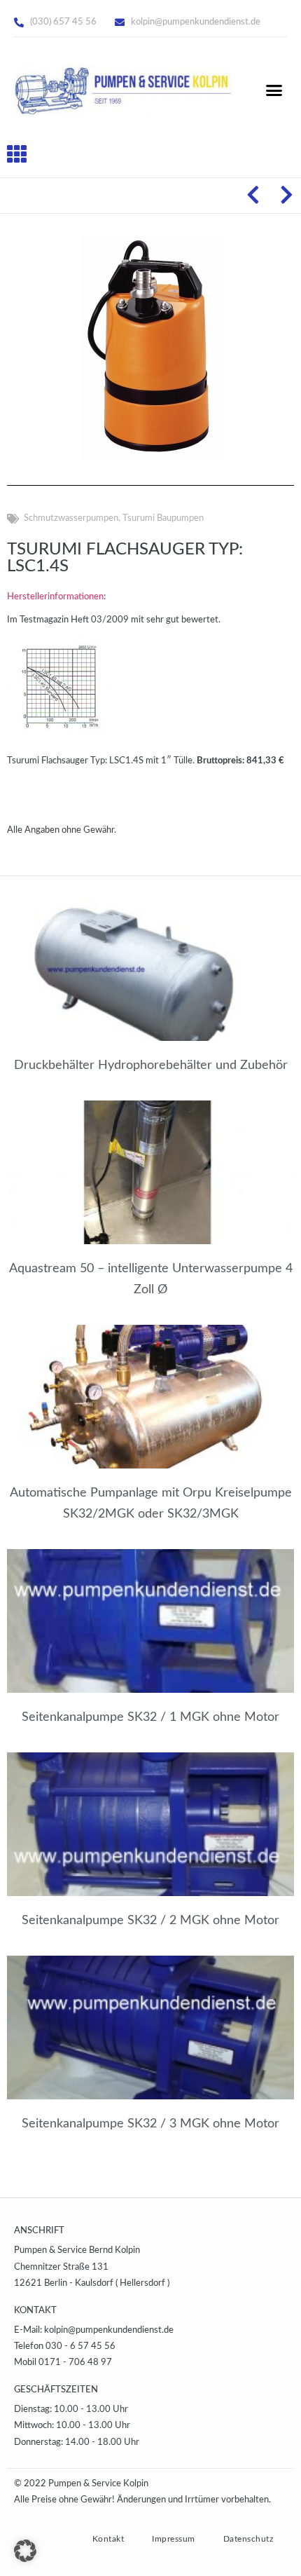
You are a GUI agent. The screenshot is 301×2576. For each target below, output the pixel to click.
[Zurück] (258, 196)
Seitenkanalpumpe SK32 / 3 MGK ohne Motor (150, 2124)
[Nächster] (282, 196)
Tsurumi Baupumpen (163, 518)
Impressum (174, 2539)
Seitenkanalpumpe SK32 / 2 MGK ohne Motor (150, 1921)
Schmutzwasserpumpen (71, 518)
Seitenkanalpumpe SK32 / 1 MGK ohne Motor (150, 1717)
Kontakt (108, 2539)
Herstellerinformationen (55, 597)
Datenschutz (248, 2539)
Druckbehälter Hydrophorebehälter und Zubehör (151, 1065)
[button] (274, 90)
